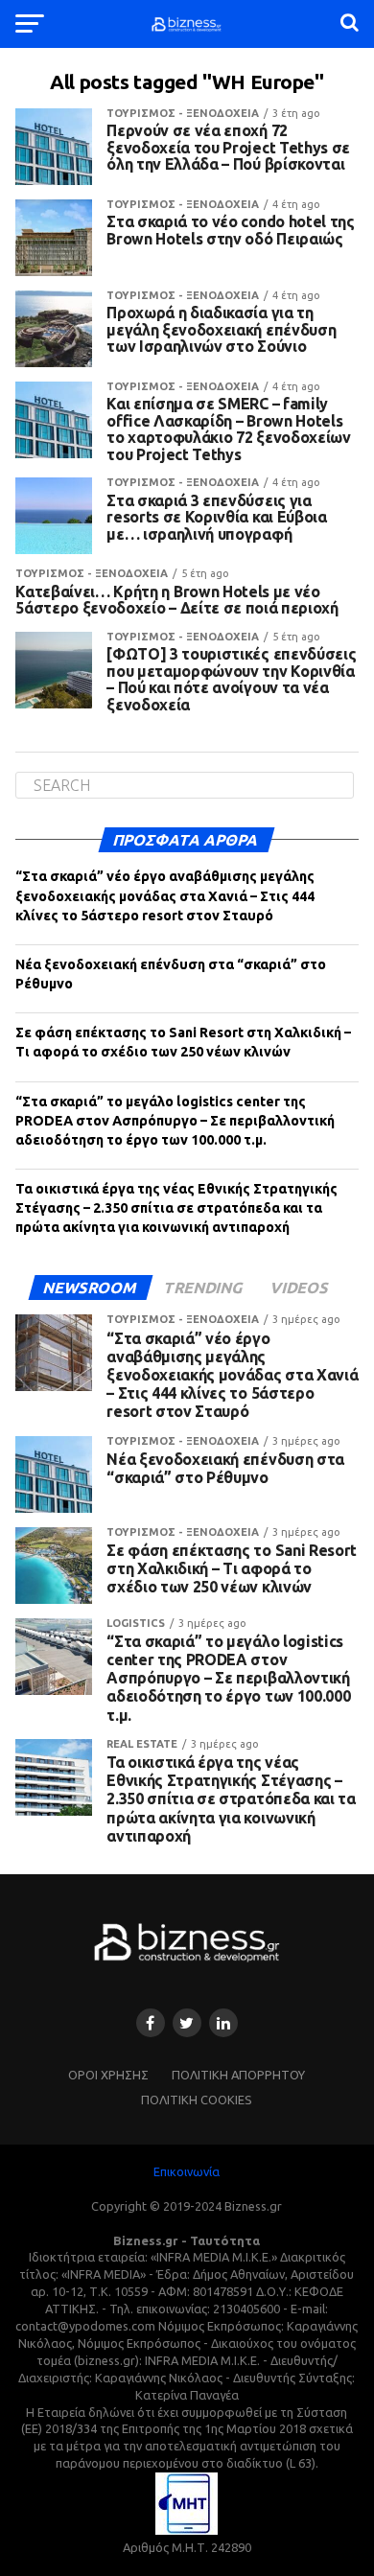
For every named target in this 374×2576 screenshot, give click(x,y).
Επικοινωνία (187, 2171)
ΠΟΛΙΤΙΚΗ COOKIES (197, 2100)
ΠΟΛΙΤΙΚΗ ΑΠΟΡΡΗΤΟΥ (238, 2075)
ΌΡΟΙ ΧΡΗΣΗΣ (108, 2075)
